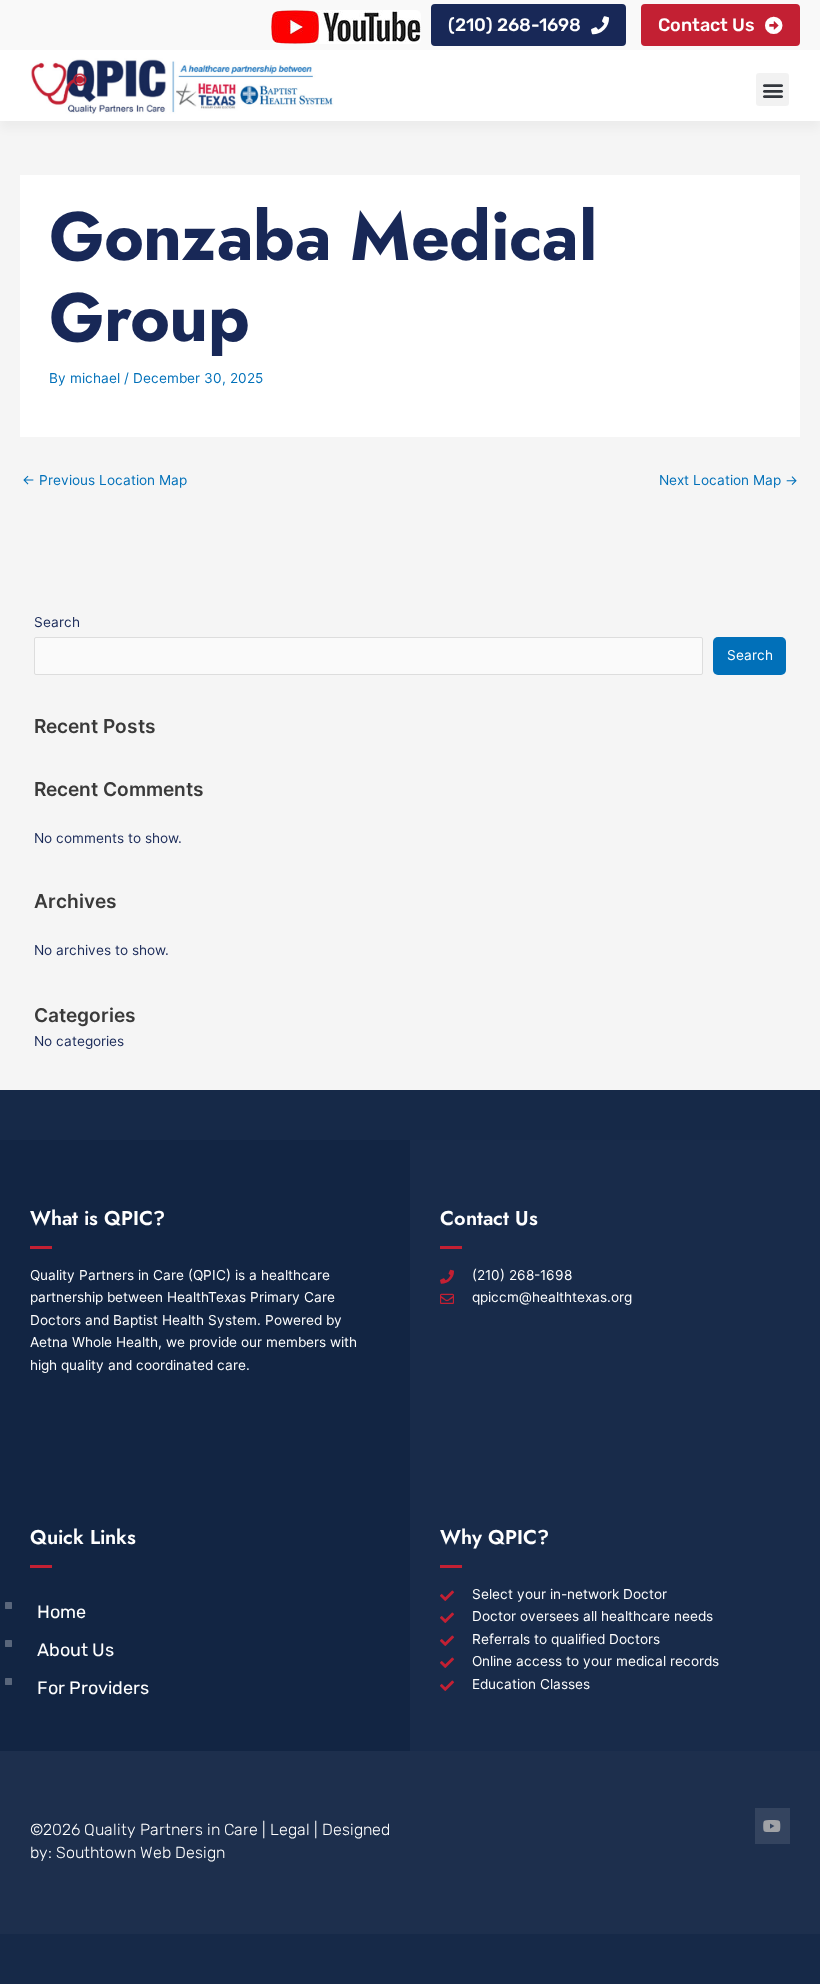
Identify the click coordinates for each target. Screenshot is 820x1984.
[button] (772, 89)
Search (57, 622)
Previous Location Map (104, 480)
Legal (290, 1829)
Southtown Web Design (140, 1852)
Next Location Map (728, 480)
